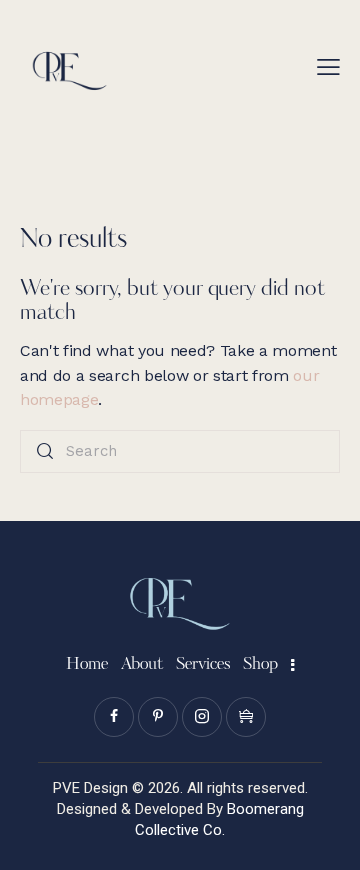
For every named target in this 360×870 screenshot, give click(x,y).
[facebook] (114, 717)
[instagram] (202, 717)
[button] (328, 67)
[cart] (246, 717)
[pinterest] (158, 717)
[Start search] (45, 451)
